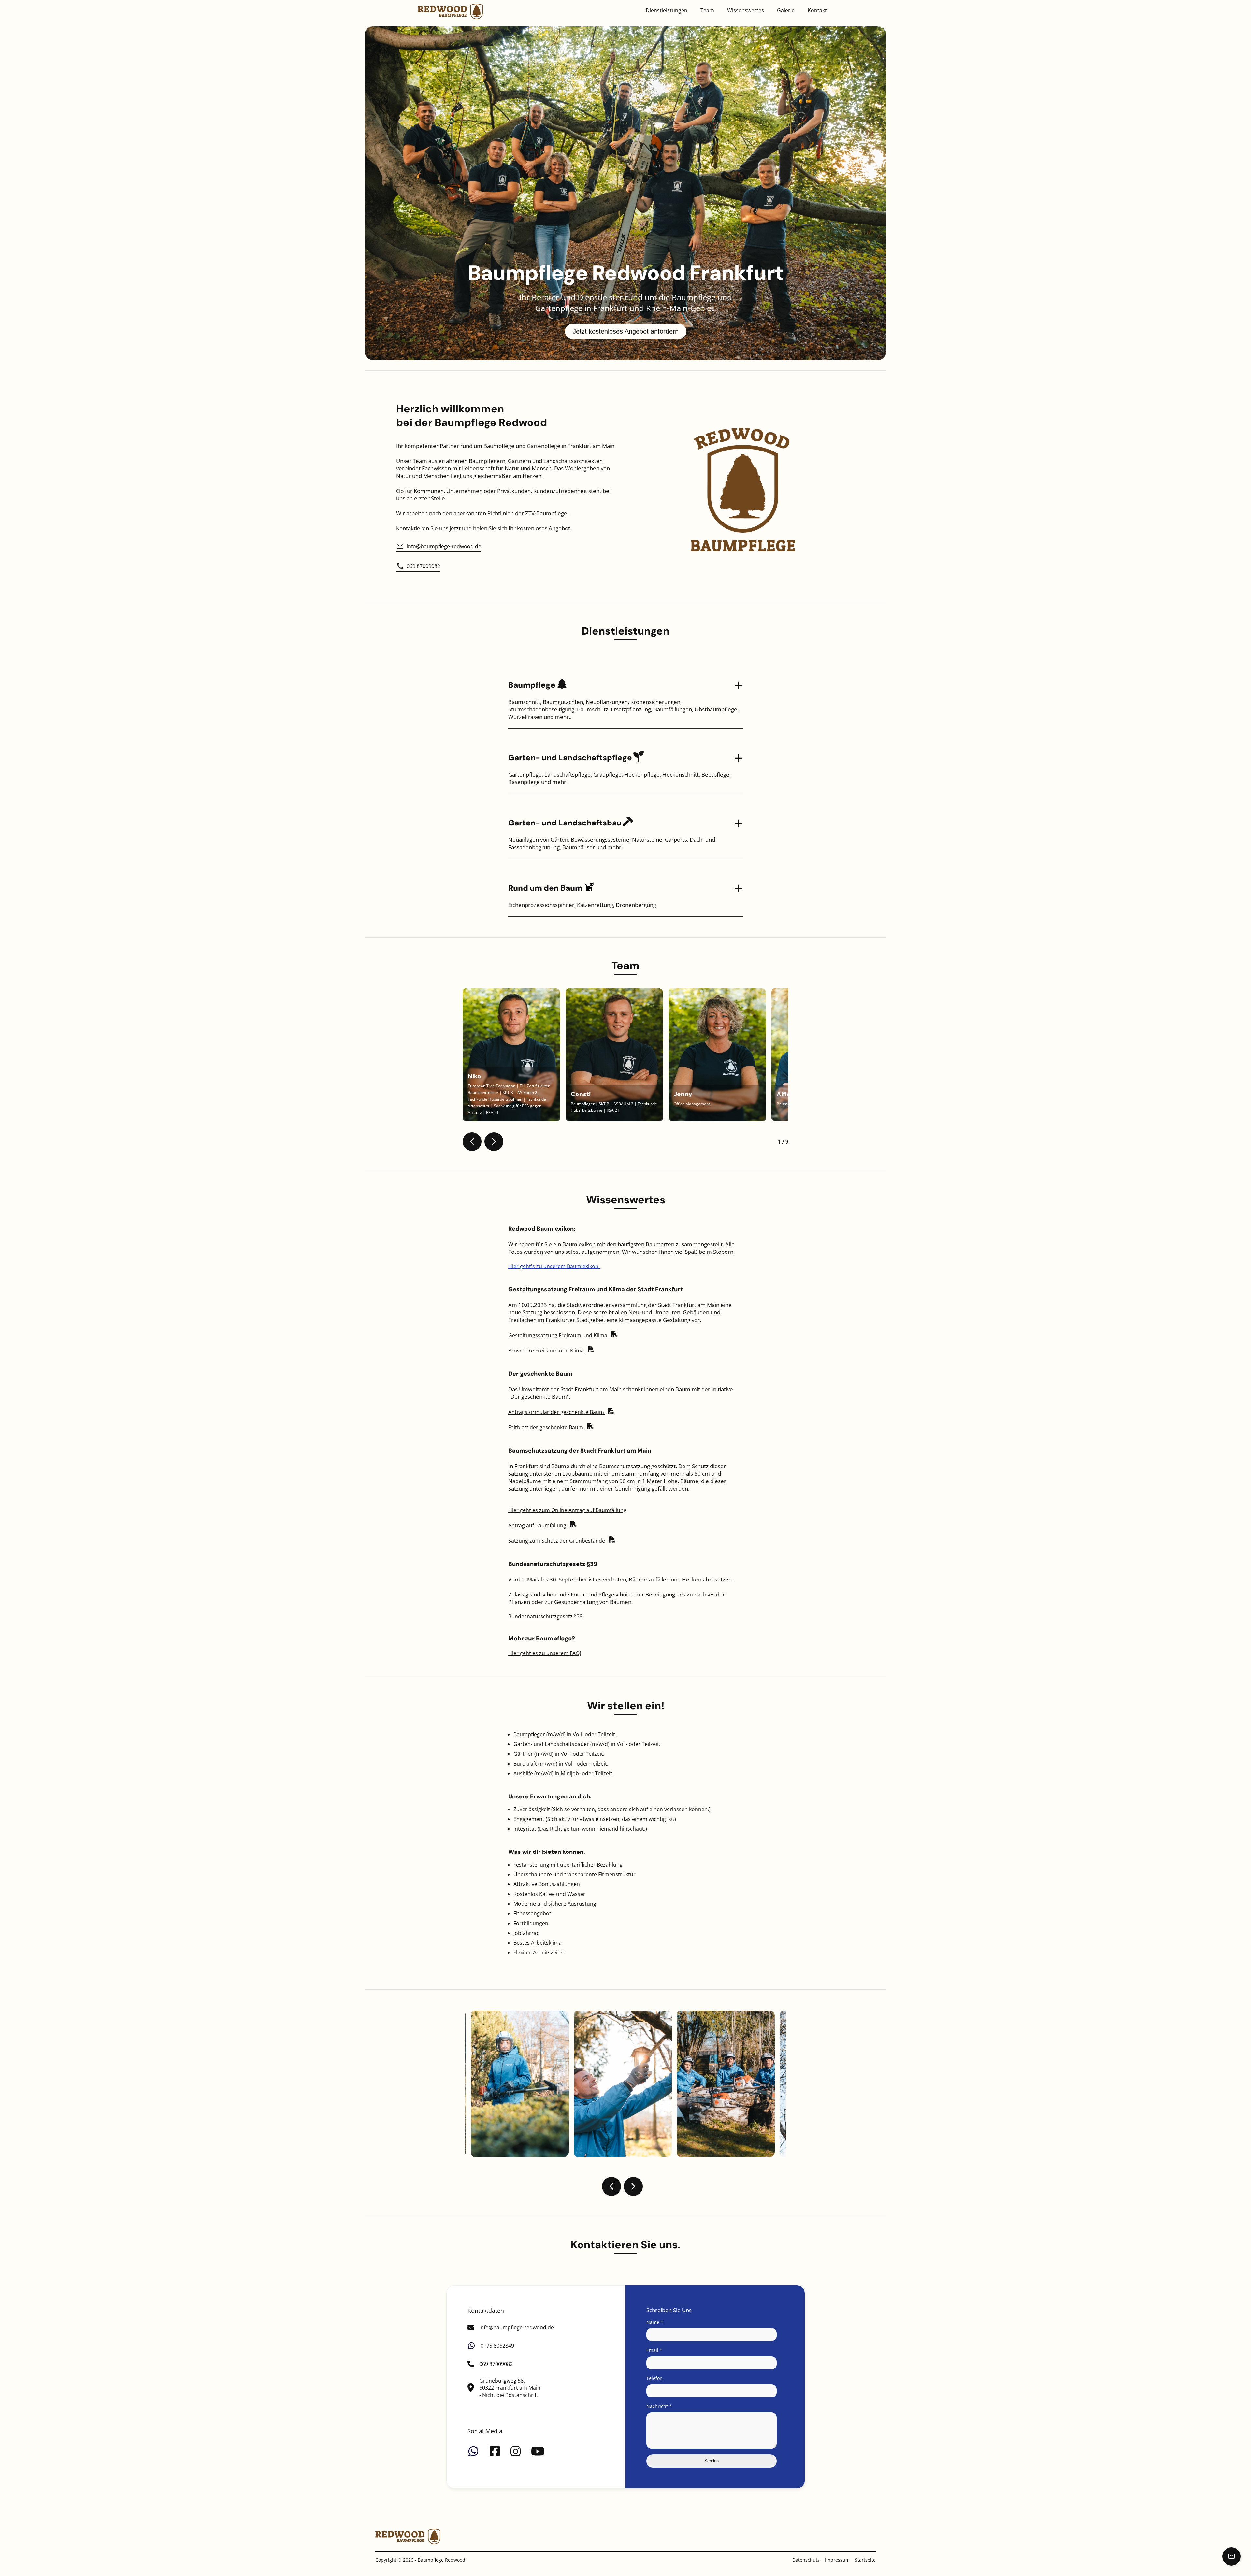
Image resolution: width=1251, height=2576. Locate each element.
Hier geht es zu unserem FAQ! (545, 1653)
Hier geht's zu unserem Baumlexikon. (554, 1266)
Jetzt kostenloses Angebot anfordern (626, 331)
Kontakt (817, 10)
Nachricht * (659, 2406)
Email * (654, 2350)
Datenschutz (806, 2560)
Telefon (654, 2378)
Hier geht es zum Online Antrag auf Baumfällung (567, 1510)
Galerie (786, 10)
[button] (472, 1142)
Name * (655, 2322)
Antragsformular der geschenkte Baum (557, 1412)
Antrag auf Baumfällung (538, 1525)
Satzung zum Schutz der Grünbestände (557, 1541)
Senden (712, 2461)
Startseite (865, 2560)
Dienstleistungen (667, 10)
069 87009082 (423, 566)
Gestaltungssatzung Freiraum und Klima (558, 1335)
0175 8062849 (497, 2346)
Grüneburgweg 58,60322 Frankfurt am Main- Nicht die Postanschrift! (510, 2388)
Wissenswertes (746, 10)
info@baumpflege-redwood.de (444, 546)
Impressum (837, 2560)
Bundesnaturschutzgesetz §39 (545, 1616)
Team (707, 10)
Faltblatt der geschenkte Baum (546, 1427)
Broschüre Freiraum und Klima (547, 1351)
